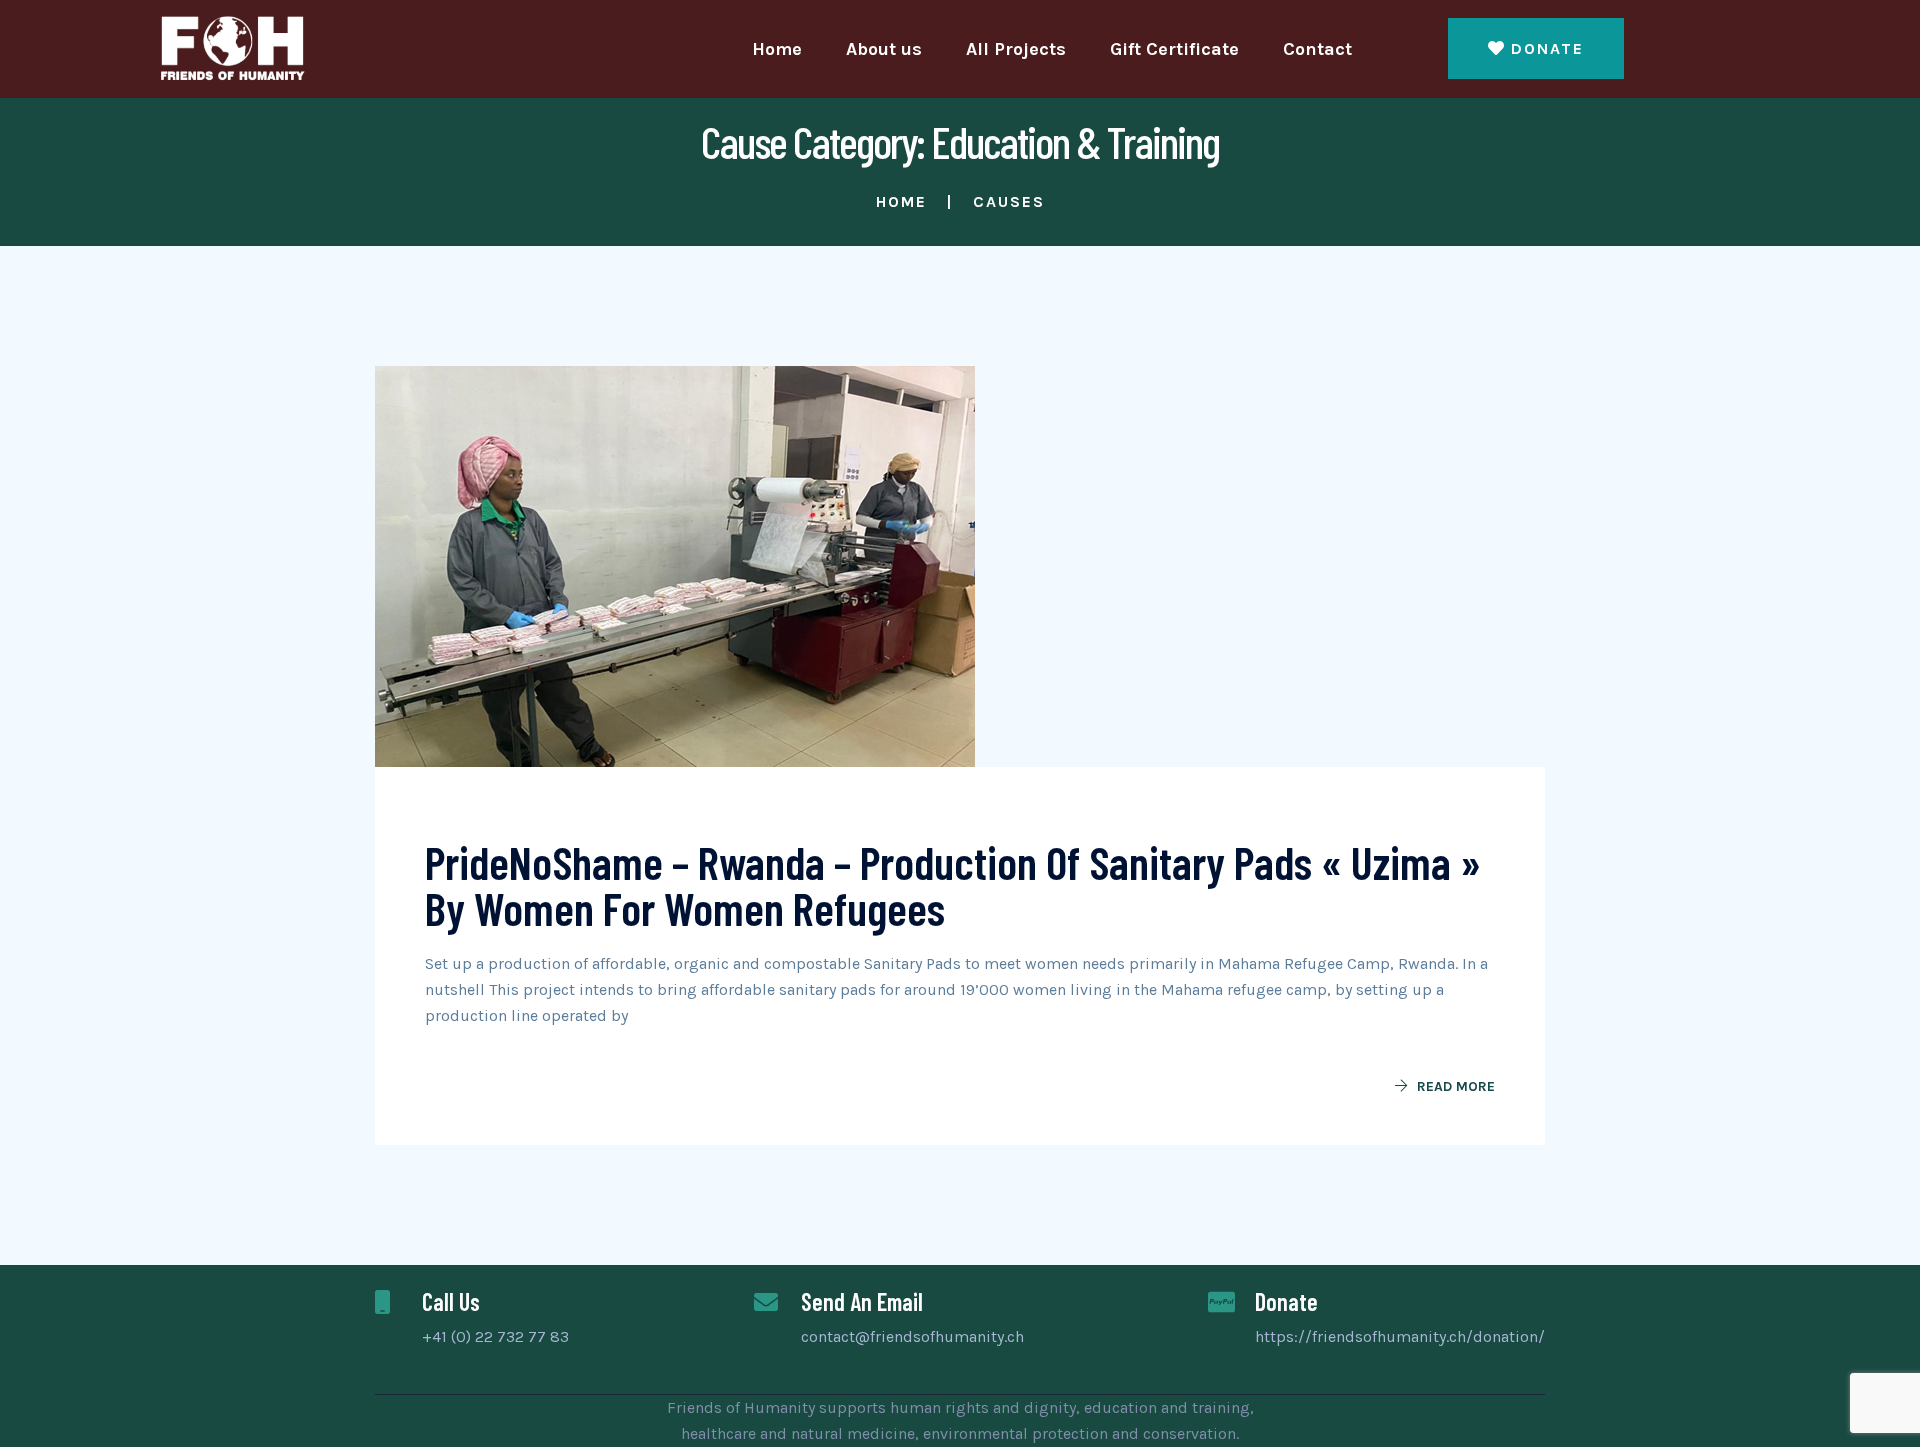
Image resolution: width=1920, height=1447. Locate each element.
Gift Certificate (1174, 49)
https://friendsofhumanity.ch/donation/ (1400, 1336)
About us (884, 49)
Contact (1317, 49)
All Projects (1016, 49)
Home (777, 49)
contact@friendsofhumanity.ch (912, 1336)
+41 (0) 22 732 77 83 (495, 1336)
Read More (1456, 1086)
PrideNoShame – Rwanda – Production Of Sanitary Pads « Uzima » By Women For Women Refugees (953, 884)
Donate (1547, 48)
